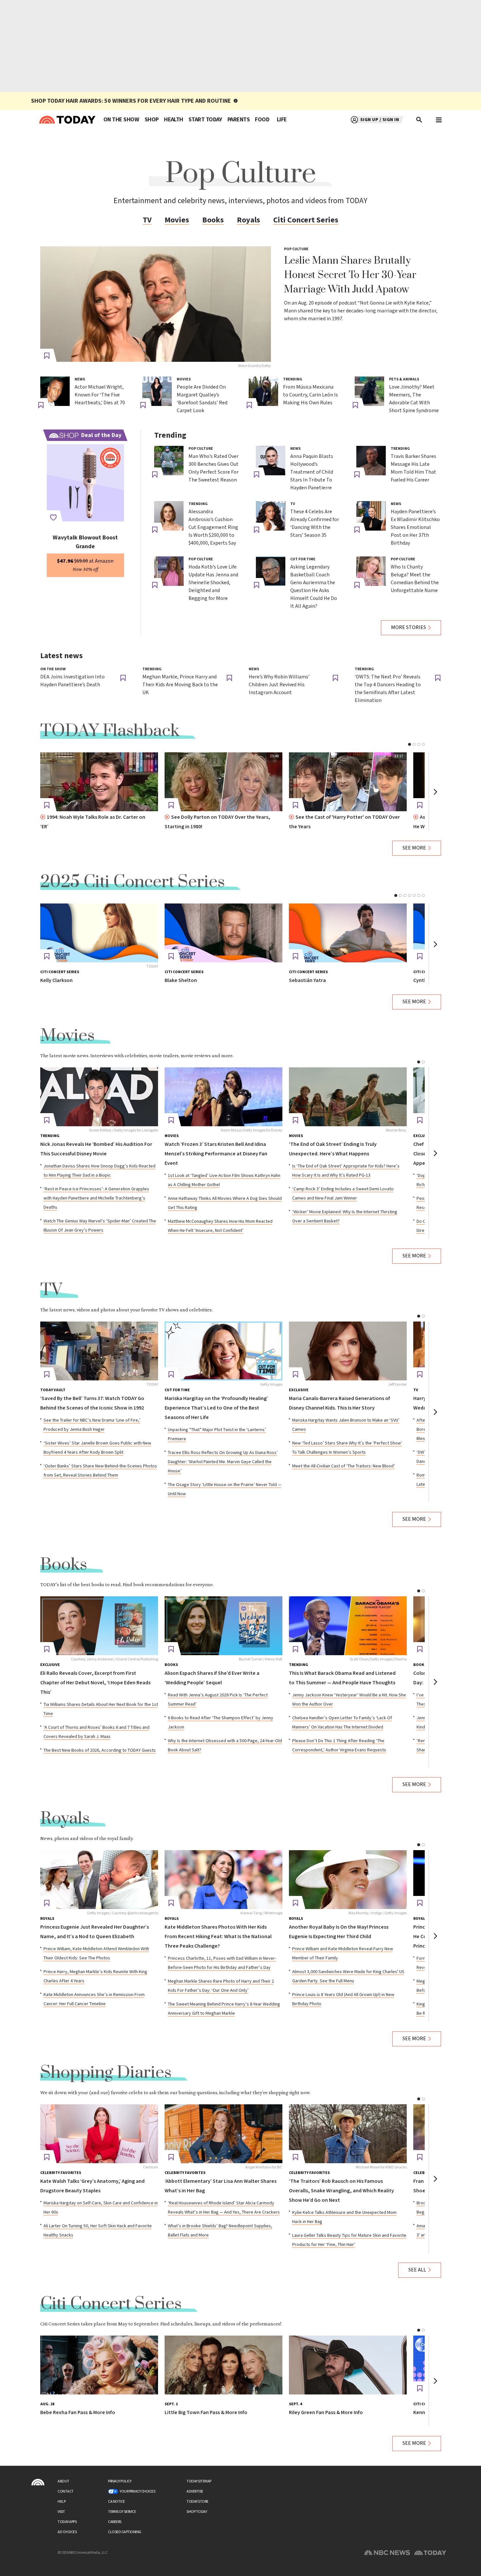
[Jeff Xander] (348, 1351)
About (63, 2481)
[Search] (419, 120)
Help (62, 2502)
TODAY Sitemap (199, 2481)
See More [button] (414, 848)
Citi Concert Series (306, 220)
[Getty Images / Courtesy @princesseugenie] (99, 1880)
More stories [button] (409, 628)
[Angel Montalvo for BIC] (223, 2134)
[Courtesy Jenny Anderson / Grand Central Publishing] (99, 1626)
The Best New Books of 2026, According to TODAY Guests (100, 1750)
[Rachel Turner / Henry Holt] (223, 1626)
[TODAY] (99, 933)
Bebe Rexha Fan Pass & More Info (78, 2413)
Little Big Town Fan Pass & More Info (206, 2413)
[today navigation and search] (439, 120)
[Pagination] (410, 744)
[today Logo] (38, 2482)
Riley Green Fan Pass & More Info (326, 2413)
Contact (66, 2491)
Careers (115, 2522)
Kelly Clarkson (56, 981)
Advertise (195, 2491)
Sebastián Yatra (307, 981)
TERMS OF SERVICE (122, 2512)
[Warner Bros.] (348, 1097)
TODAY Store (197, 2502)
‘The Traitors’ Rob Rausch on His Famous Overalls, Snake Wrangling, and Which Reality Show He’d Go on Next (341, 2191)
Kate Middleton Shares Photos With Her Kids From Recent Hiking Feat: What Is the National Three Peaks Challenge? (218, 1937)
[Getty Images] (223, 1351)
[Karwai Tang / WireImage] (223, 1880)
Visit (61, 2512)
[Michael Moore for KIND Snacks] (348, 2134)
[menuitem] (121, 120)
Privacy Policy (120, 2481)
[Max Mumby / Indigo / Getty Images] (348, 1880)
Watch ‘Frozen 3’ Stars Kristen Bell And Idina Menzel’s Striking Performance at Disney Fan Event (216, 1154)
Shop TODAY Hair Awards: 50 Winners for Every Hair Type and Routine (131, 101)
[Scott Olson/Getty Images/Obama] (348, 1626)
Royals (249, 220)
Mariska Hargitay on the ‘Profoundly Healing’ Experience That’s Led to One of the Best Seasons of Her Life (216, 1408)
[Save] (47, 356)
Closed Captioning (125, 2532)
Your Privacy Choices (137, 2491)
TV (147, 220)
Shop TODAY (197, 2512)
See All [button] (417, 2270)
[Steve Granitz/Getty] (156, 304)
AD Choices (67, 2532)
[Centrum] (99, 2134)
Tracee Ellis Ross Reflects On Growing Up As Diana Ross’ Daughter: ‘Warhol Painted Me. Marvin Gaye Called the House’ (223, 1462)
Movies (177, 220)
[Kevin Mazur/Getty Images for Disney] (223, 1097)
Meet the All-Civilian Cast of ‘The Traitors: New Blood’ (344, 1466)
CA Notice (116, 2502)
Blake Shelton (181, 981)
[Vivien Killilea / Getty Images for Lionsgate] (99, 1097)
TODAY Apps (67, 2522)
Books (213, 220)
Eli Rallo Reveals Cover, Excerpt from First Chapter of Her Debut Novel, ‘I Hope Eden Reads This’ (95, 1683)
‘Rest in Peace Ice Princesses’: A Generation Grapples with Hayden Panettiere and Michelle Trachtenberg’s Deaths (96, 1198)
